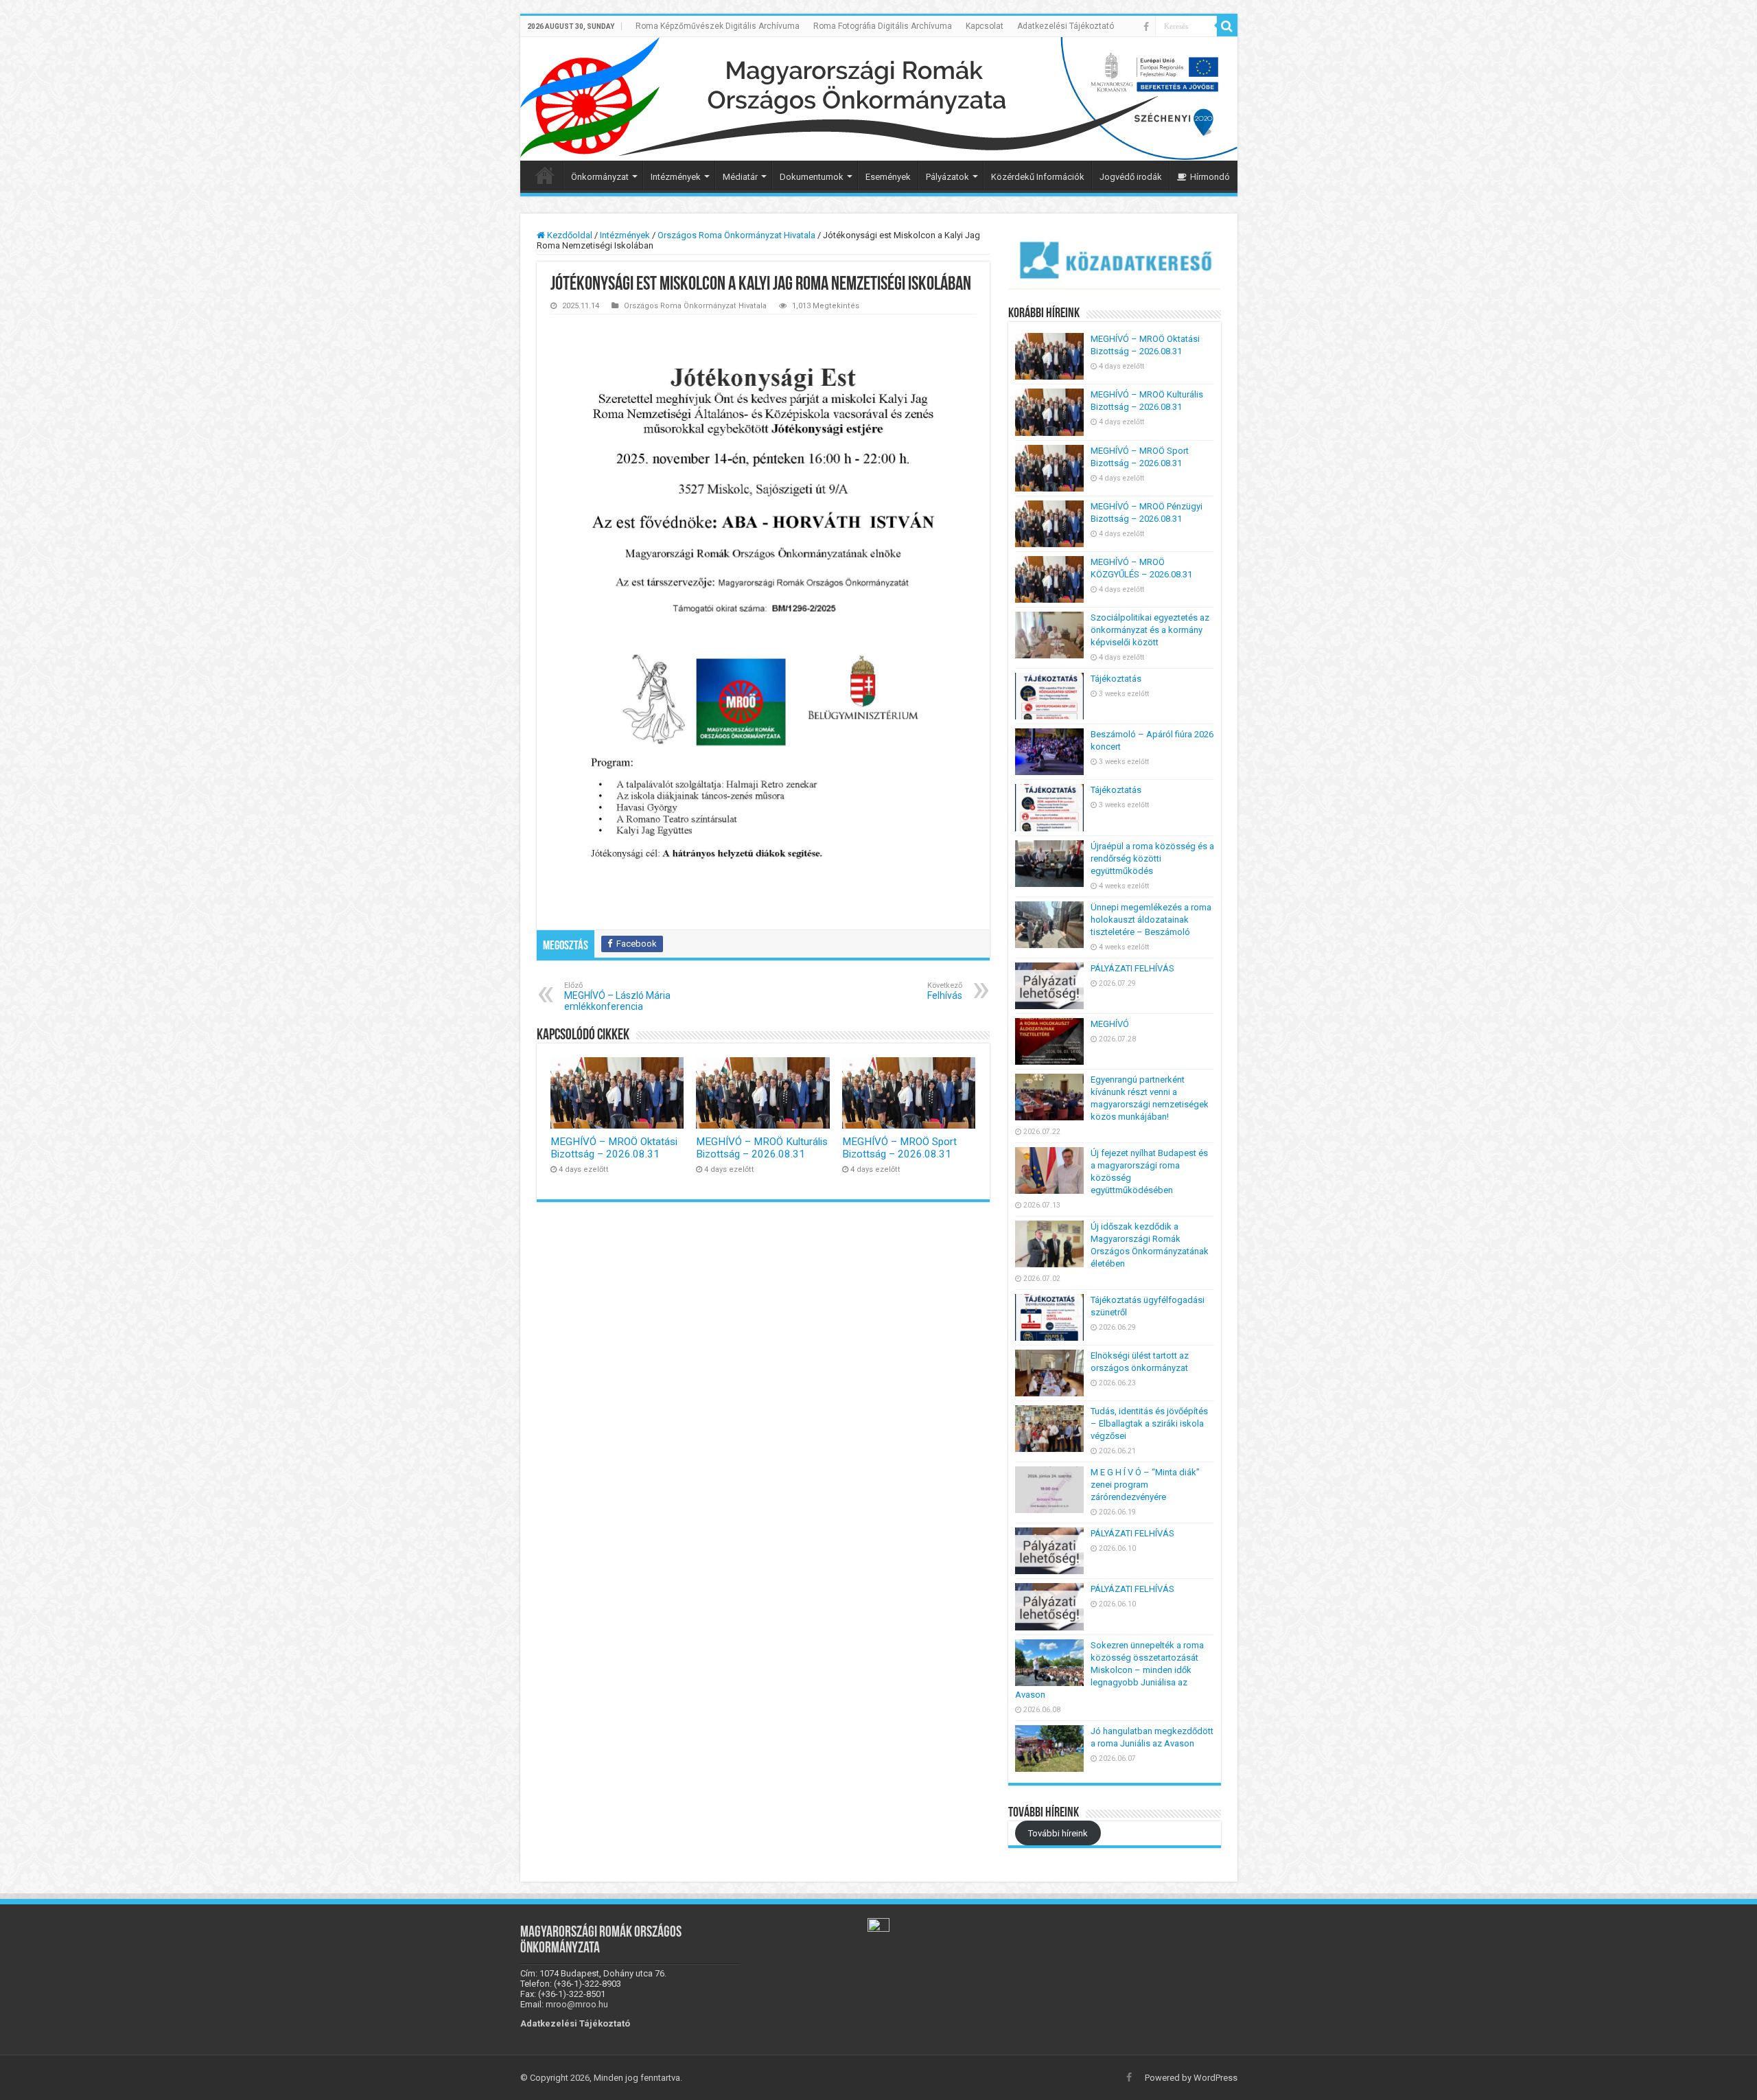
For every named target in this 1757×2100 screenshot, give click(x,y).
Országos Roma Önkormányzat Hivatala (736, 235)
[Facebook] (1146, 27)
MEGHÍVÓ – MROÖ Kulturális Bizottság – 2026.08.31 (762, 1148)
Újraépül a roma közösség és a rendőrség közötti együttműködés (1152, 858)
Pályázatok (947, 177)
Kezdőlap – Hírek (545, 175)
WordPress (1215, 2078)
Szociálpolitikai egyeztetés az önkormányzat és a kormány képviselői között (1150, 630)
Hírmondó (1210, 177)
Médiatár (740, 177)
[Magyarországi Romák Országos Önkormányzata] (879, 99)
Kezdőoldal (569, 235)
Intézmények (676, 177)
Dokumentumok (812, 177)
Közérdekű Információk (1038, 177)
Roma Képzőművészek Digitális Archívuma (718, 26)
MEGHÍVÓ (1110, 1024)
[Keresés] (1227, 26)
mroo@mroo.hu (577, 2004)
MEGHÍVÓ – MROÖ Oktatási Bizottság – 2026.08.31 (614, 1148)
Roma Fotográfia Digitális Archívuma (883, 26)
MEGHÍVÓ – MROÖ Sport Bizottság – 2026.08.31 (899, 1148)
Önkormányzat (600, 177)
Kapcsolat (985, 26)
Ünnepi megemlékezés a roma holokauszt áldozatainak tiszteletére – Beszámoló (1151, 920)
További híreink (1058, 1833)
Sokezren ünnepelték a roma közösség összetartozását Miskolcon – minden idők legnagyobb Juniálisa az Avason (1109, 1670)
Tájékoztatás (1116, 679)
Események (888, 177)
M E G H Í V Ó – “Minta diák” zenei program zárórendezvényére (1145, 1485)
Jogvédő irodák (1131, 177)
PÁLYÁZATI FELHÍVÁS (1132, 968)
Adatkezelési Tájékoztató (1066, 26)
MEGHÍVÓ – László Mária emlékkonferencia (617, 996)
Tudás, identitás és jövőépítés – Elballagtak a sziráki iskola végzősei (1149, 1423)
